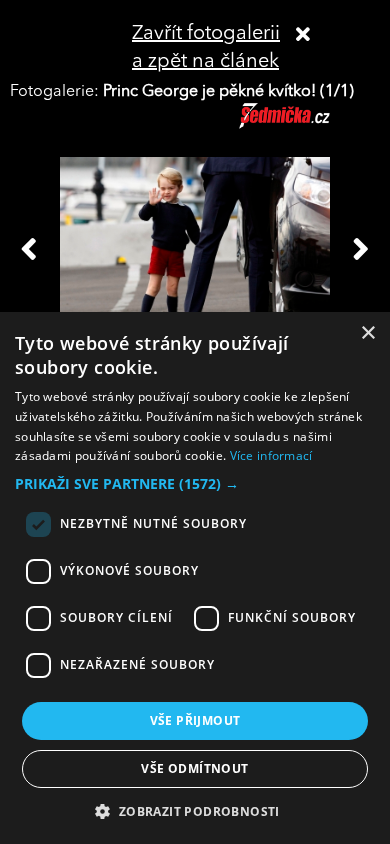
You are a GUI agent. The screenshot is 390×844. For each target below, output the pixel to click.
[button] (195, 484)
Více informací (271, 455)
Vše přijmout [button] (195, 720)
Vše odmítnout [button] (194, 768)
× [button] (367, 333)
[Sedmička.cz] (309, 125)
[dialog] (195, 578)
